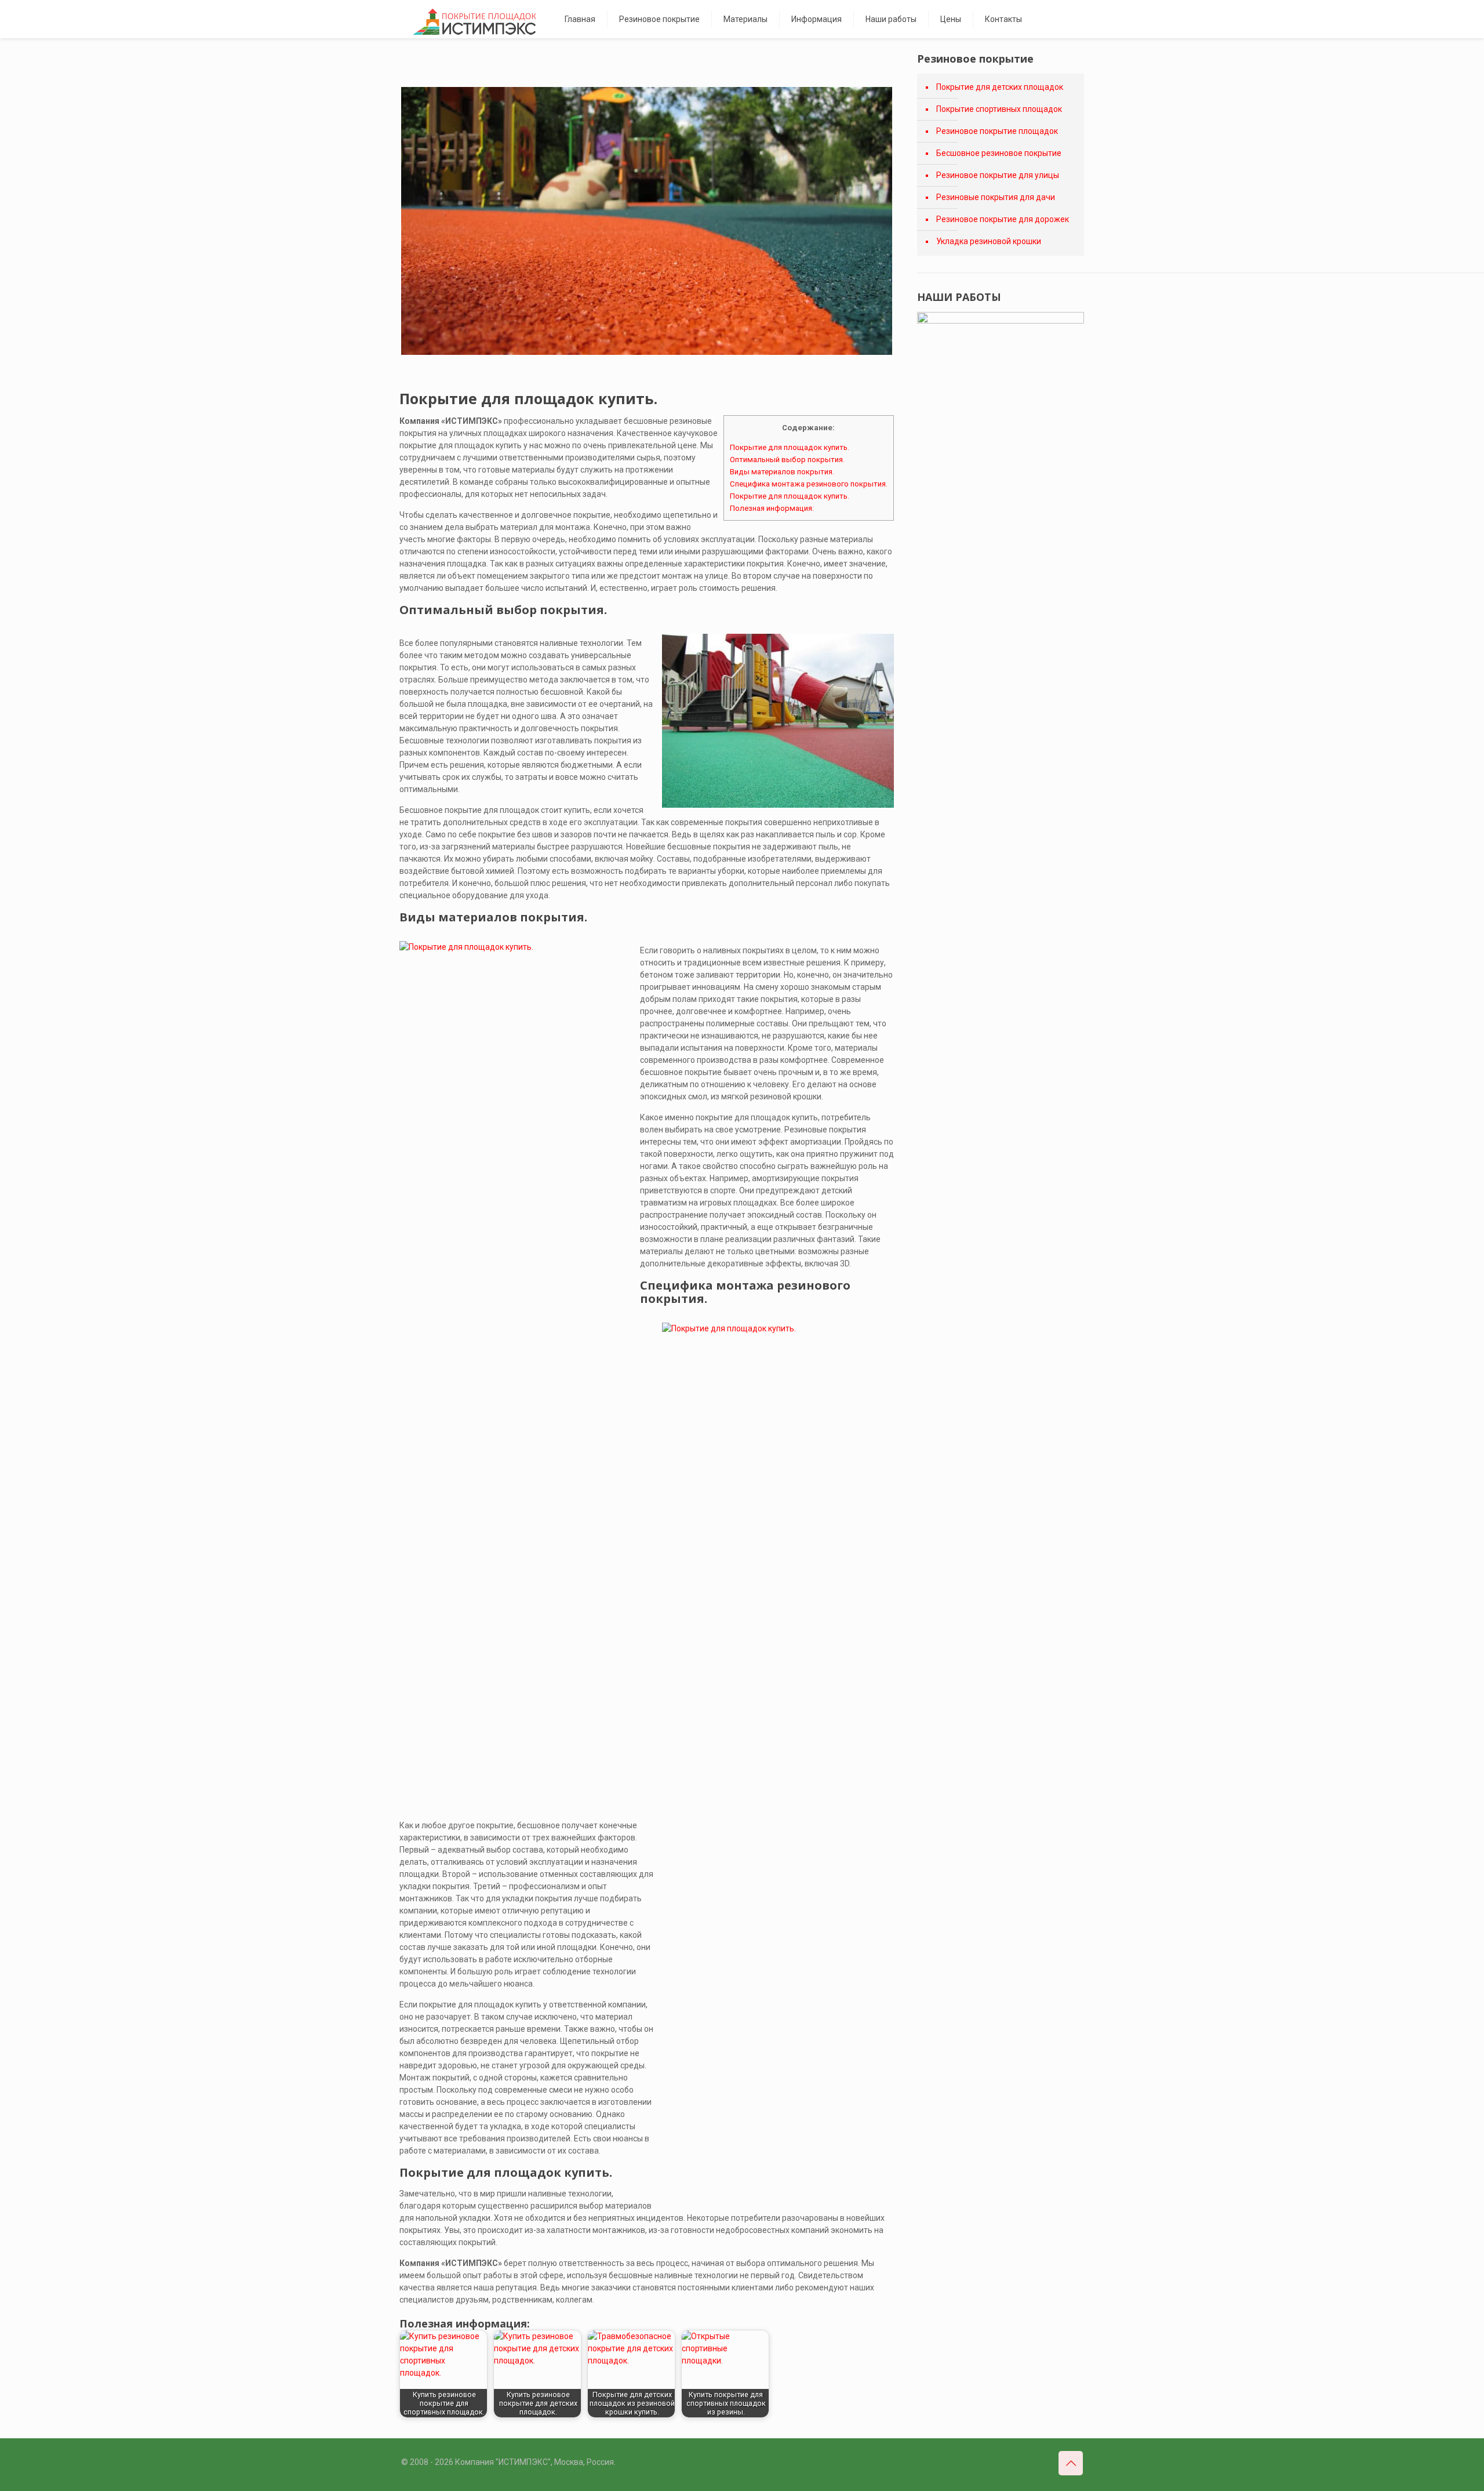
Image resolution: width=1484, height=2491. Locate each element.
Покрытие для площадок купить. (790, 447)
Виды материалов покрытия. (782, 472)
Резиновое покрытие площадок (997, 131)
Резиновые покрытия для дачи (996, 197)
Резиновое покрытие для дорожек (1003, 219)
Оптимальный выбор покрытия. (787, 460)
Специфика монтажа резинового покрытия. (809, 484)
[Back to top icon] (1071, 2463)
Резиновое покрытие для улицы (998, 175)
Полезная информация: (772, 508)
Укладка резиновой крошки (989, 241)
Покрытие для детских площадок (1000, 87)
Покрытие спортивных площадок (999, 109)
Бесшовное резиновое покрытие (999, 153)
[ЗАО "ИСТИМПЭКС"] (474, 22)
